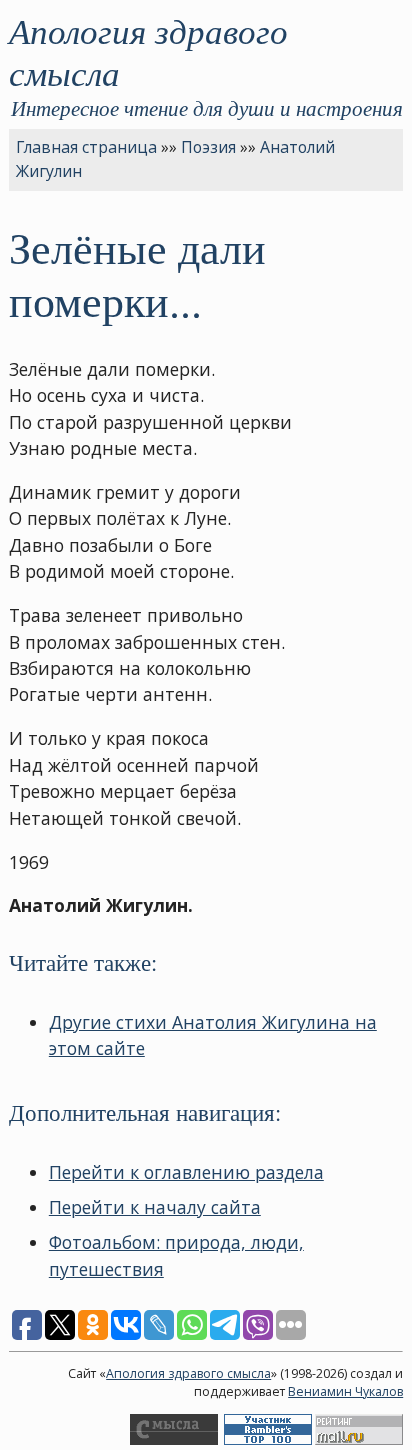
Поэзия (208, 147)
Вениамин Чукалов (345, 1391)
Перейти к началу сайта (155, 1207)
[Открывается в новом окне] (174, 1440)
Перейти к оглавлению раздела (186, 1172)
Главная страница (86, 147)
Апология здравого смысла (148, 51)
